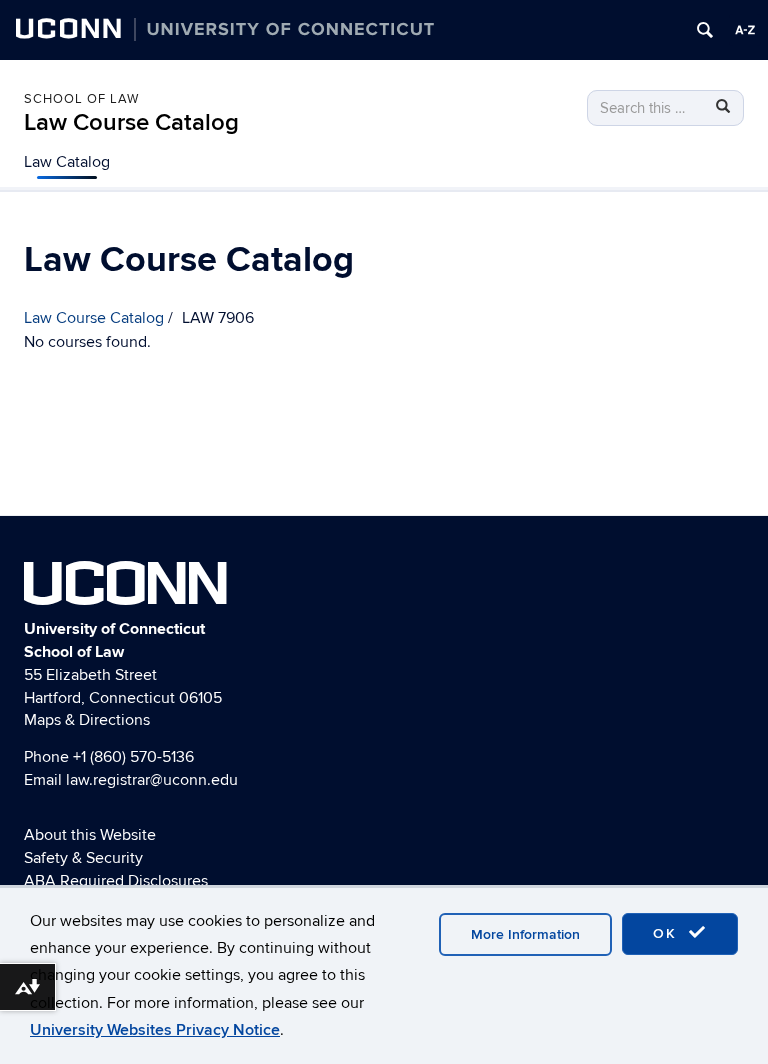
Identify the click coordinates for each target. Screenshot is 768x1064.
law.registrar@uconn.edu (152, 780)
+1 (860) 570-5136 (133, 757)
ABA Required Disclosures (116, 881)
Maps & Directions (87, 720)
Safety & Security (83, 858)
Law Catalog (67, 162)
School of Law (81, 99)
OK (668, 933)
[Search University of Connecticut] (705, 30)
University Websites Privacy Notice (155, 1030)
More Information (525, 934)
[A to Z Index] (745, 30)
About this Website (90, 835)
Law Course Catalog (131, 122)
